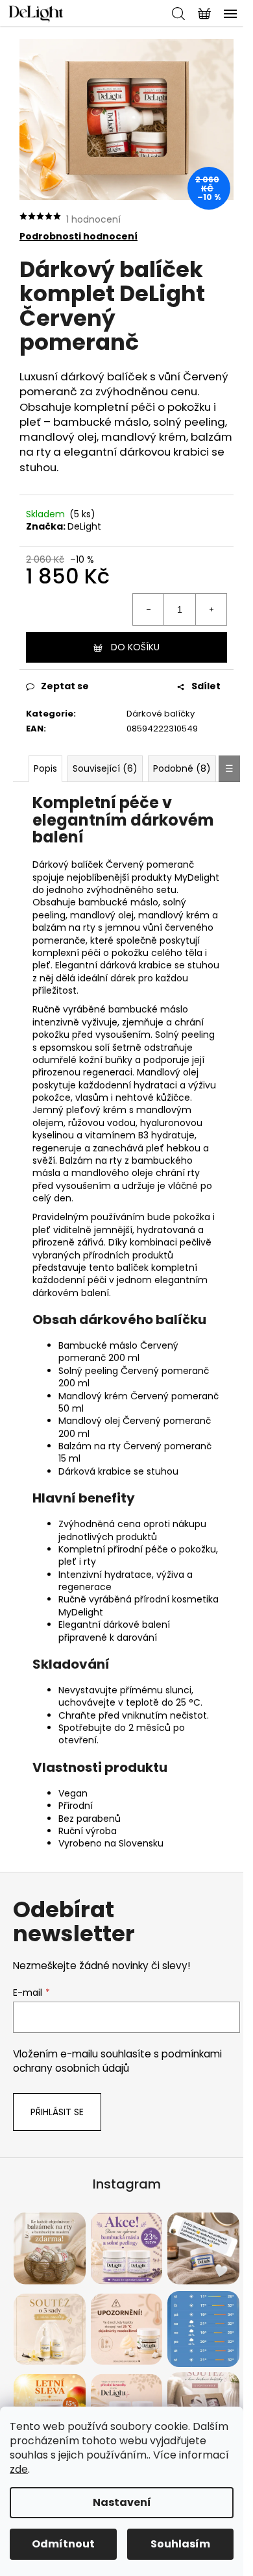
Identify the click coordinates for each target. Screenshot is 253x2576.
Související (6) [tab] (105, 768)
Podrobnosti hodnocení (78, 237)
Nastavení (122, 2502)
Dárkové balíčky (161, 714)
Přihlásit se (57, 2112)
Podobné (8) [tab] (182, 768)
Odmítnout (63, 2544)
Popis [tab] (45, 768)
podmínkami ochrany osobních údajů (117, 2061)
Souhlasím (180, 2544)
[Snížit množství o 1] (149, 609)
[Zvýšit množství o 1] (211, 609)
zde (19, 2469)
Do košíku (135, 647)
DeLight (84, 526)
